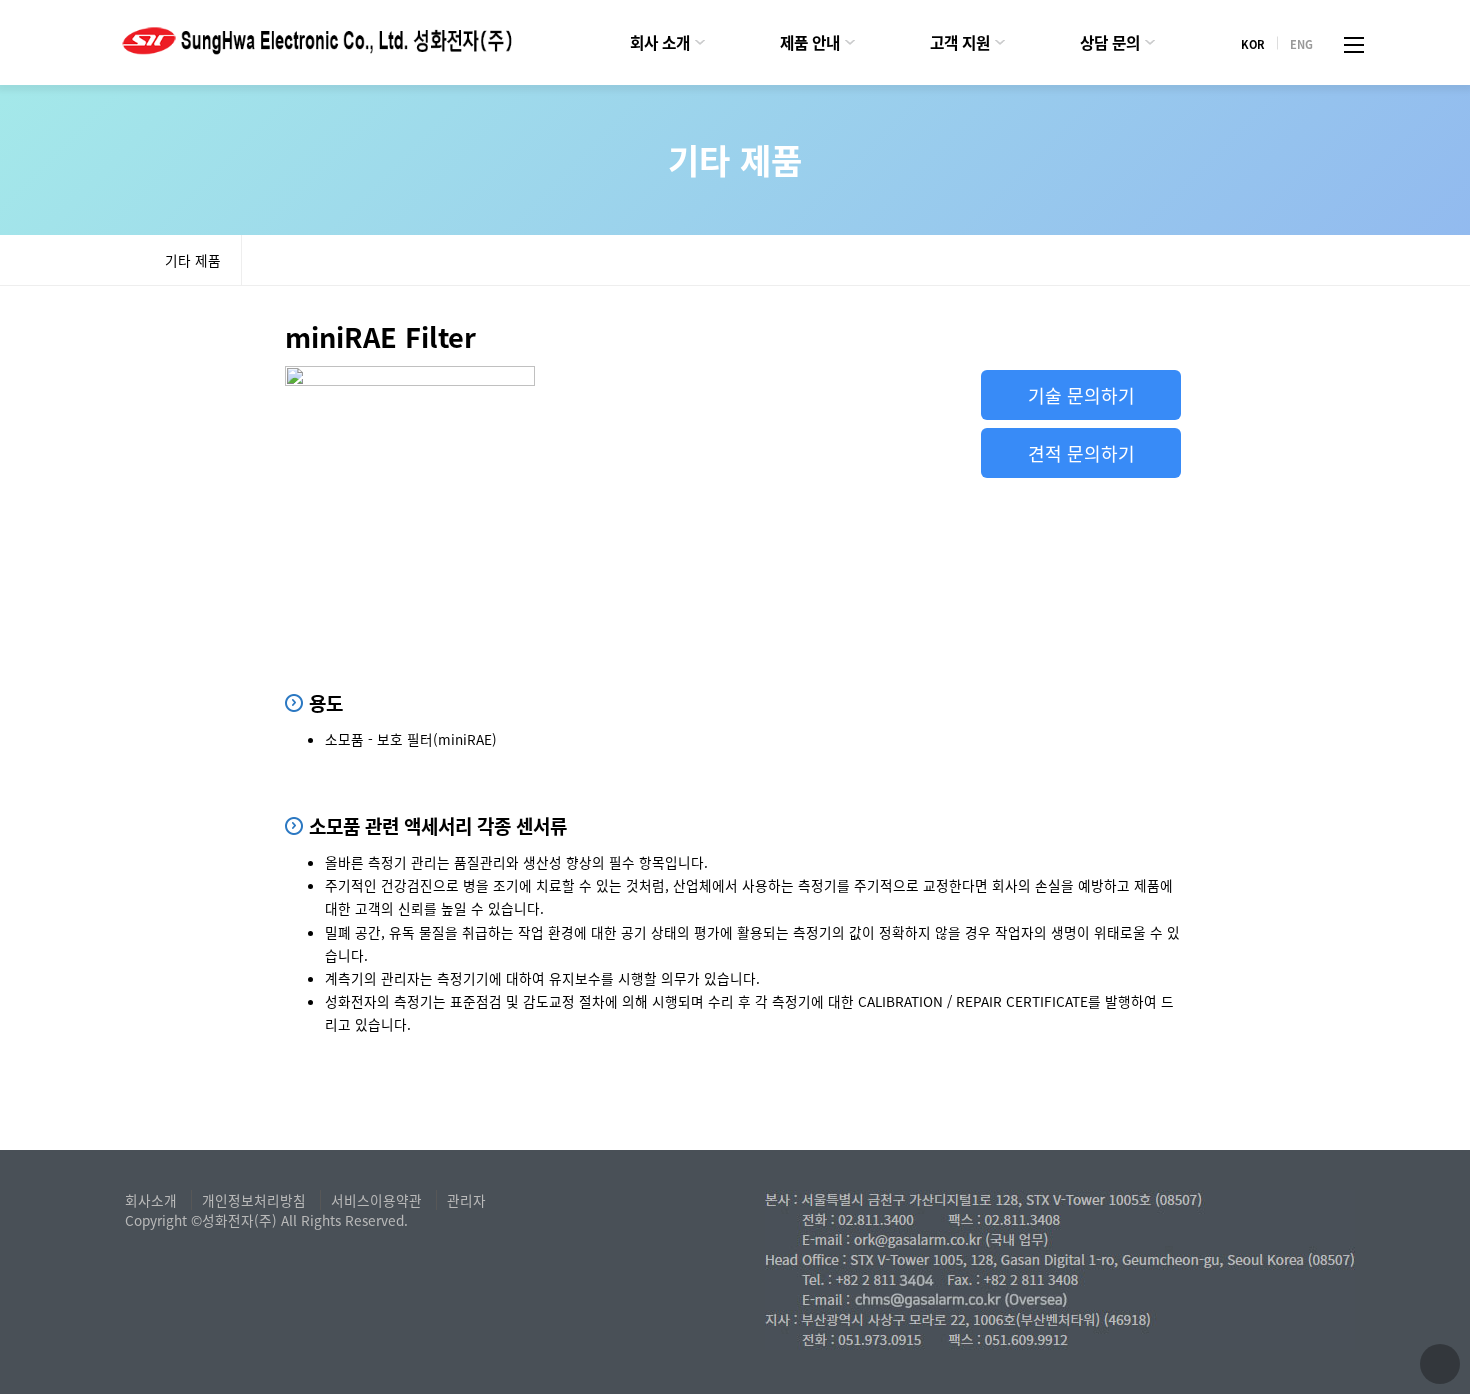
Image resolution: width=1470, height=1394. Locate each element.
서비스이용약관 (376, 1200)
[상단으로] (1440, 1364)
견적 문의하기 (1081, 453)
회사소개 (151, 1200)
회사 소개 (660, 42)
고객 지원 (960, 42)
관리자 (466, 1200)
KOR (1253, 43)
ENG (1301, 43)
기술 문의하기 (1081, 395)
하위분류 (700, 42)
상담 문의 (1110, 42)
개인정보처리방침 (254, 1200)
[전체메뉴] (1354, 42)
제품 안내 (810, 42)
